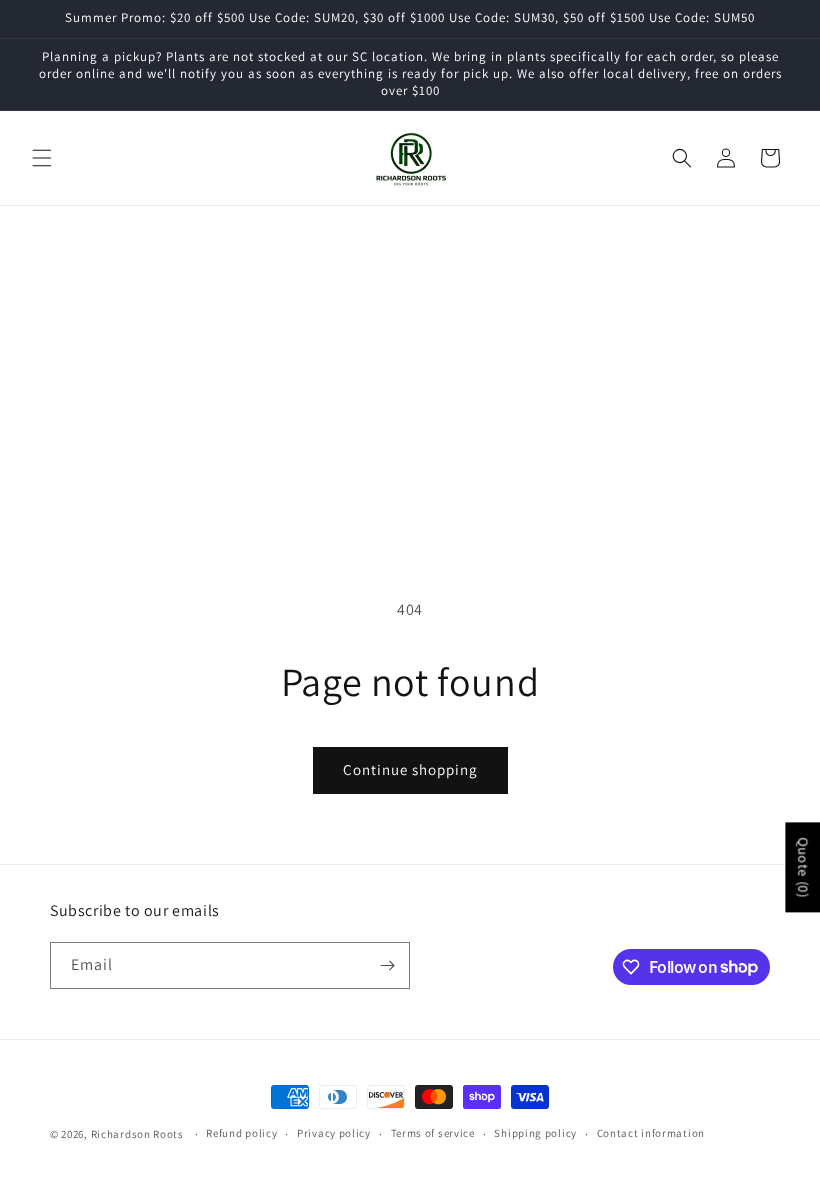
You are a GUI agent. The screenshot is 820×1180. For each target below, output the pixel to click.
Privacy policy (334, 1133)
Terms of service (433, 1133)
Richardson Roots (137, 1134)
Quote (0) (803, 867)
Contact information (651, 1133)
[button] (42, 158)
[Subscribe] (387, 965)
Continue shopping (410, 769)
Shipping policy (535, 1133)
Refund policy (241, 1133)
